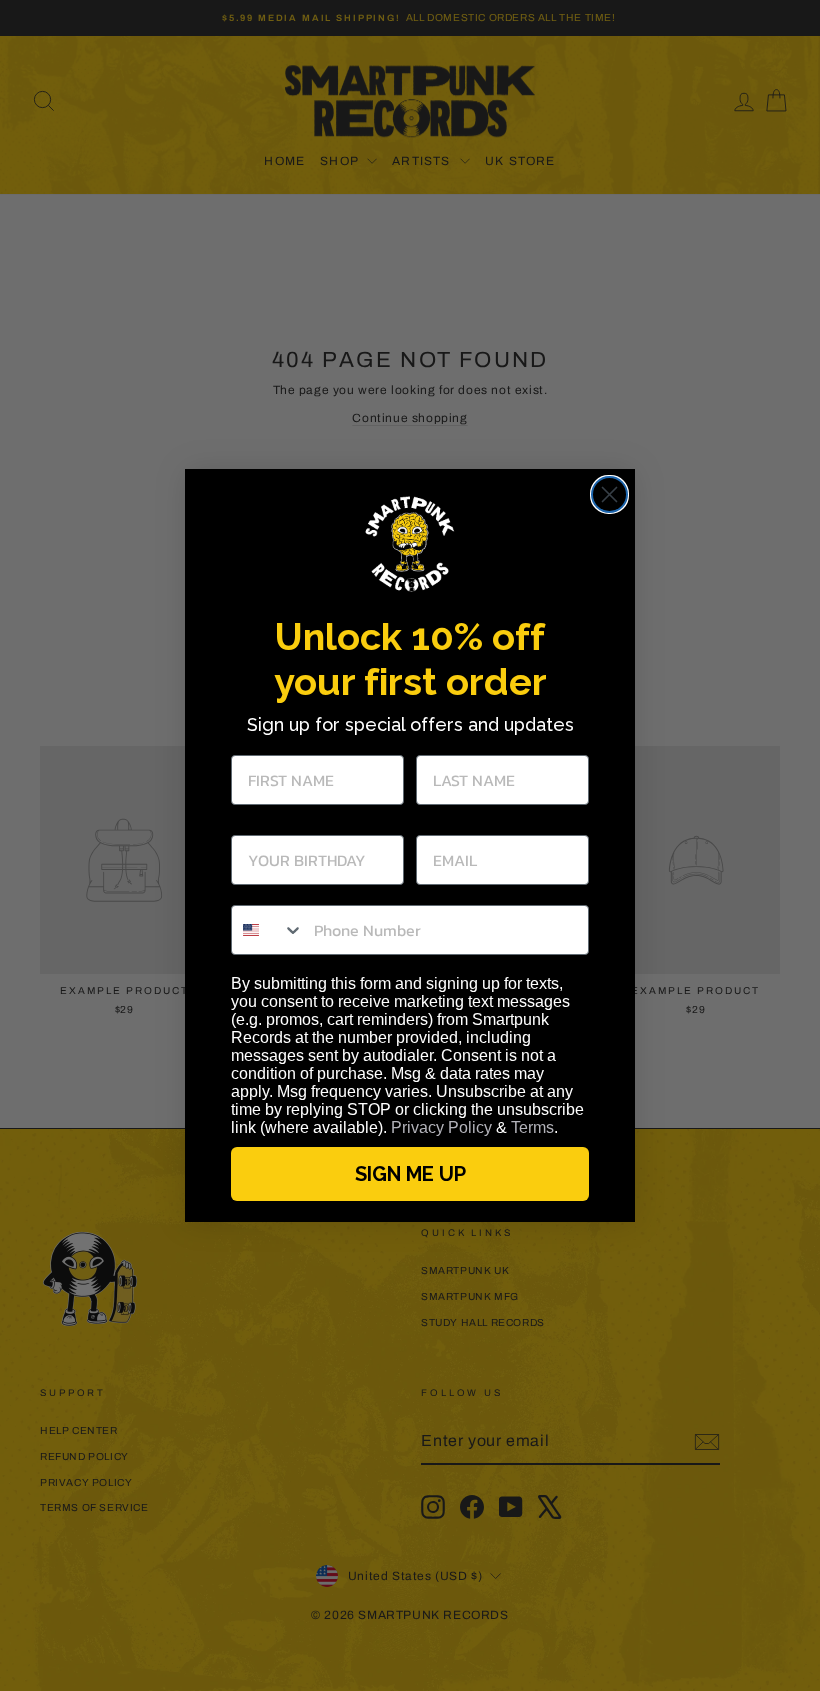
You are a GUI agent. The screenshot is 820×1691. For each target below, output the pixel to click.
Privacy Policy (441, 1127)
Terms (532, 1127)
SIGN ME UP (410, 1174)
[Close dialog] (609, 494)
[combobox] (268, 930)
